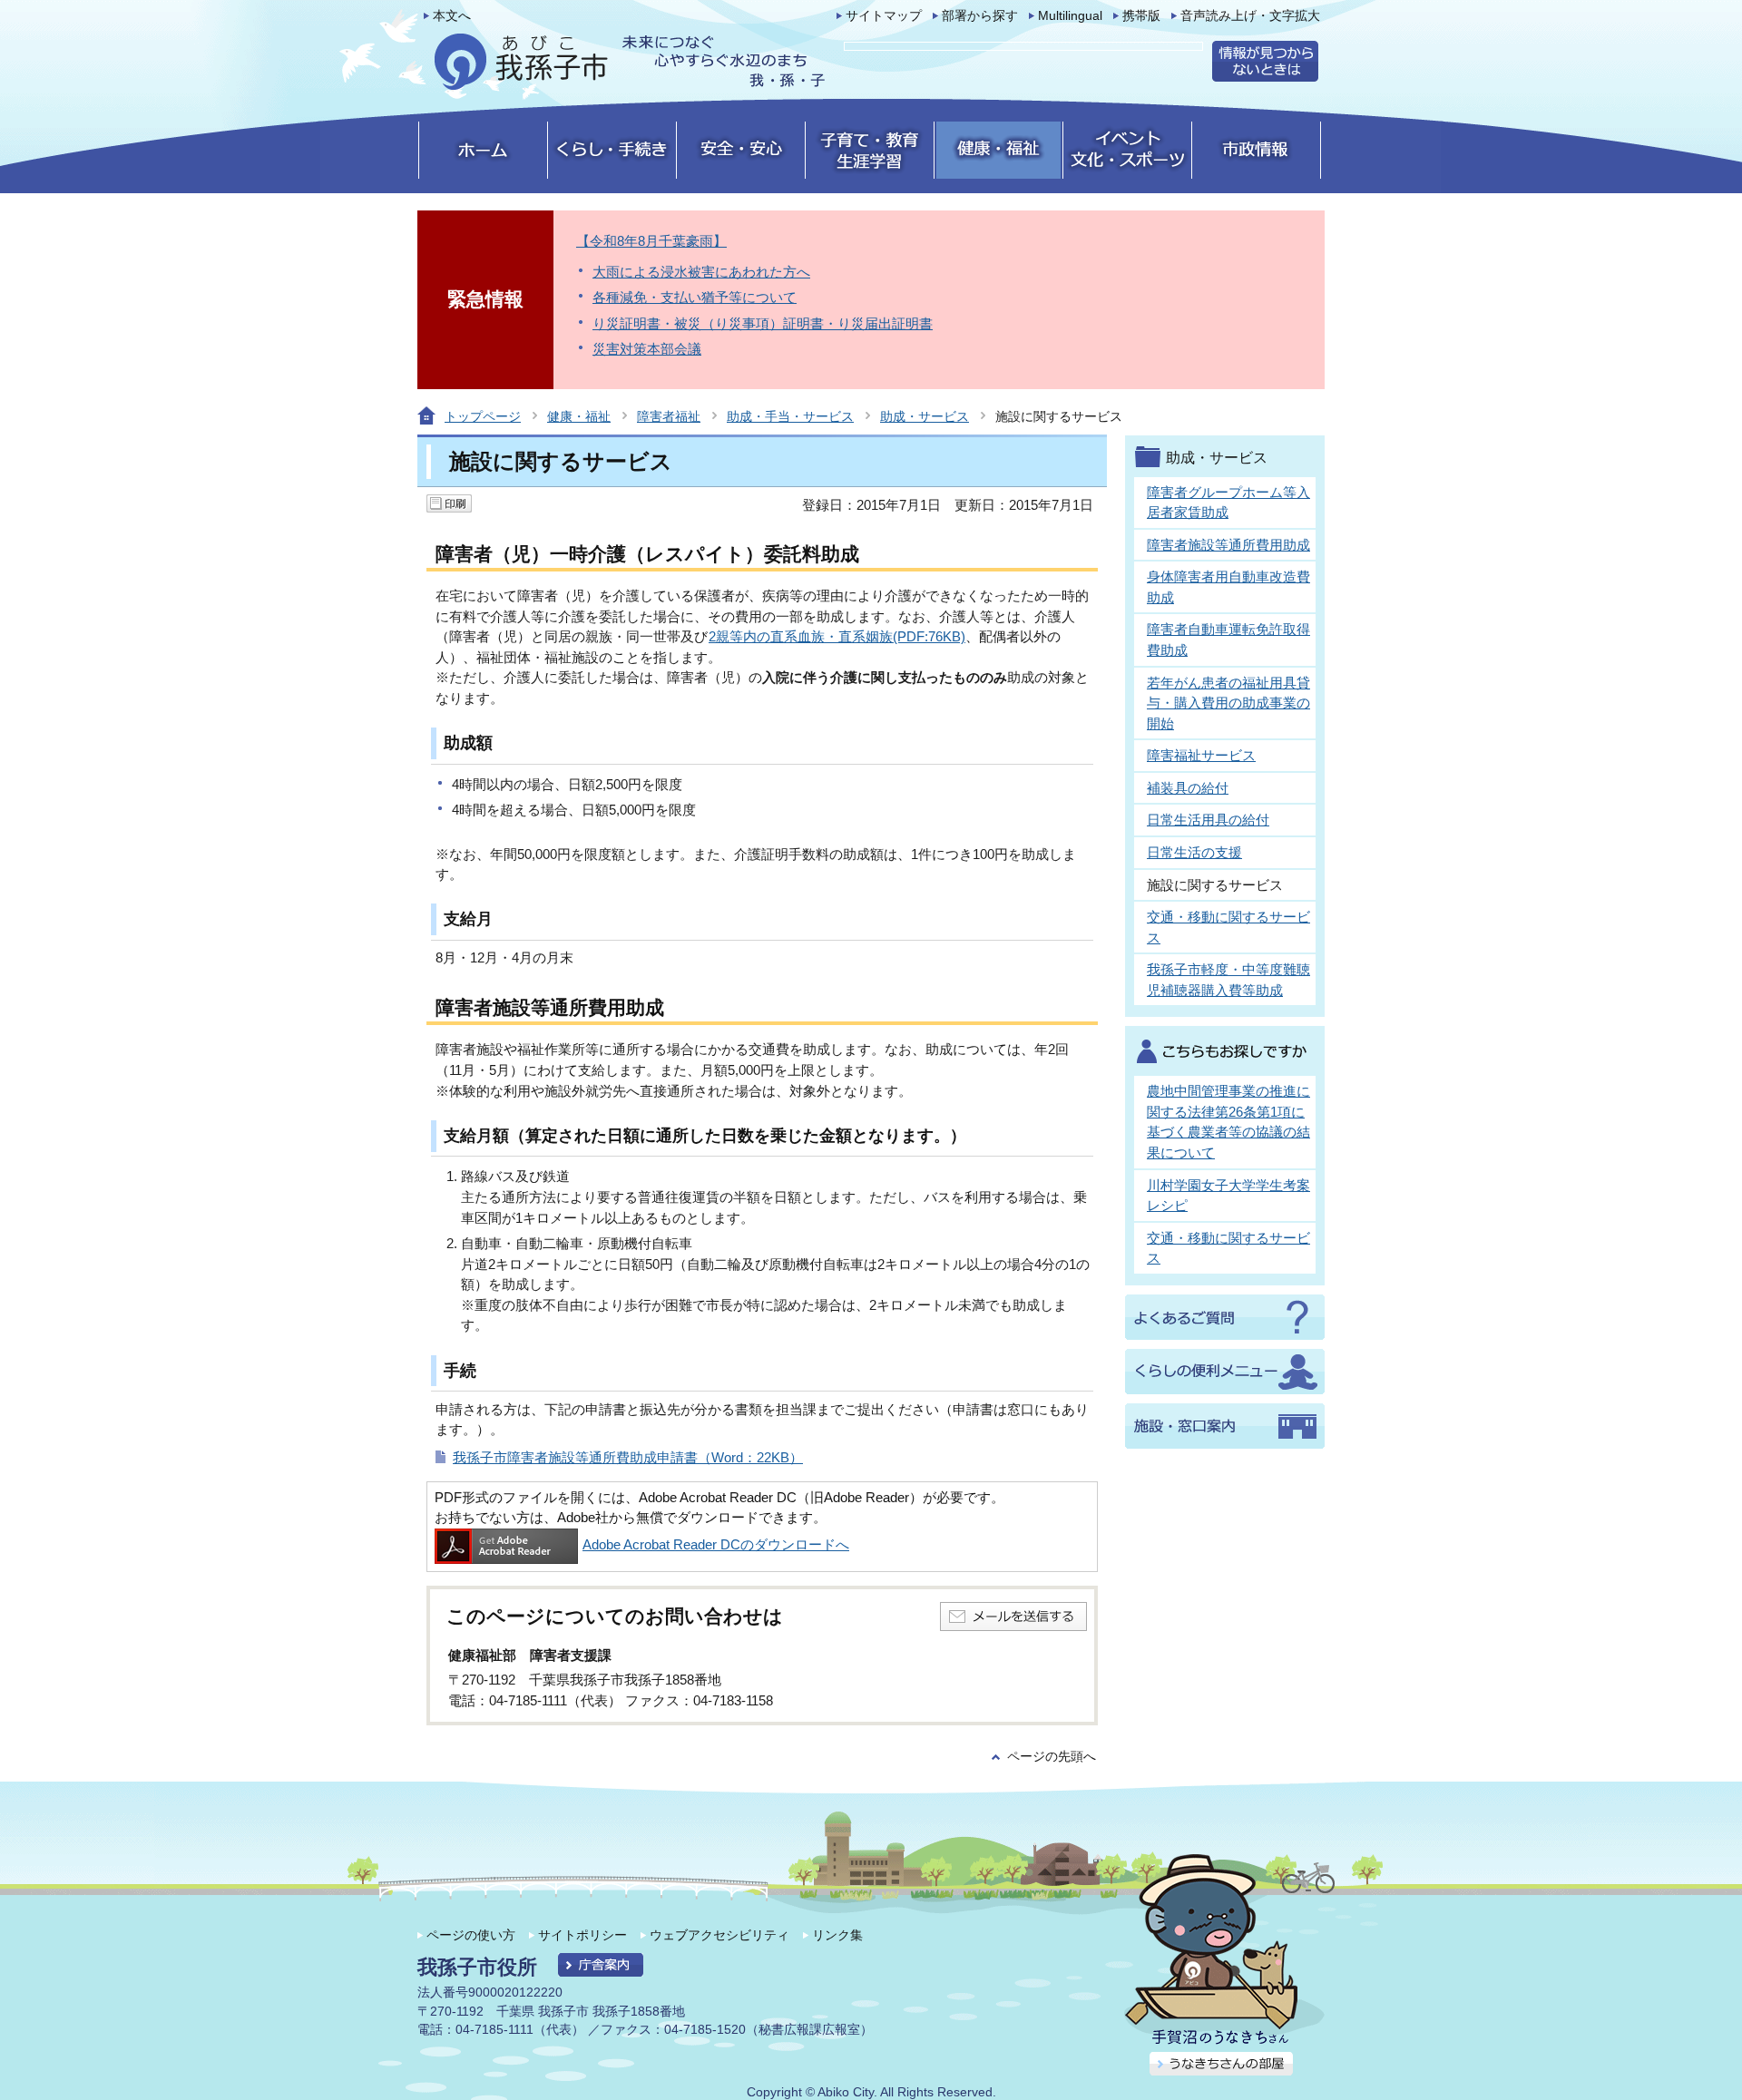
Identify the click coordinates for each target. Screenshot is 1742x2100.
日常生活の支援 (1194, 852)
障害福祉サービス (1201, 755)
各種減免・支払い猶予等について (695, 297)
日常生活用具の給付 (1208, 820)
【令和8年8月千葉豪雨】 (651, 241)
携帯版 (1141, 16)
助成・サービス (925, 416)
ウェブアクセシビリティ (719, 1935)
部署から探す (980, 16)
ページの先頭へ (1052, 1757)
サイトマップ (884, 16)
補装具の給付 (1188, 788)
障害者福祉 (669, 416)
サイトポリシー (582, 1935)
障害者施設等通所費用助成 (1228, 545)
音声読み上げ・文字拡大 (1250, 16)
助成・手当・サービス (790, 416)
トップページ (483, 416)
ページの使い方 (471, 1935)
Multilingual (1070, 16)
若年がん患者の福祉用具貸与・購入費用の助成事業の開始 (1228, 703)
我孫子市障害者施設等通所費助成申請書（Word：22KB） (628, 1457)
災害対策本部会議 (647, 349)
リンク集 (837, 1935)
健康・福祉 (579, 416)
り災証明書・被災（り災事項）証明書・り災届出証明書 (763, 323)
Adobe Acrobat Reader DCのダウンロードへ (716, 1544)
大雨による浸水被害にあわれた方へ (701, 272)
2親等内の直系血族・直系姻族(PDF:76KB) (837, 636)
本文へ (452, 16)
